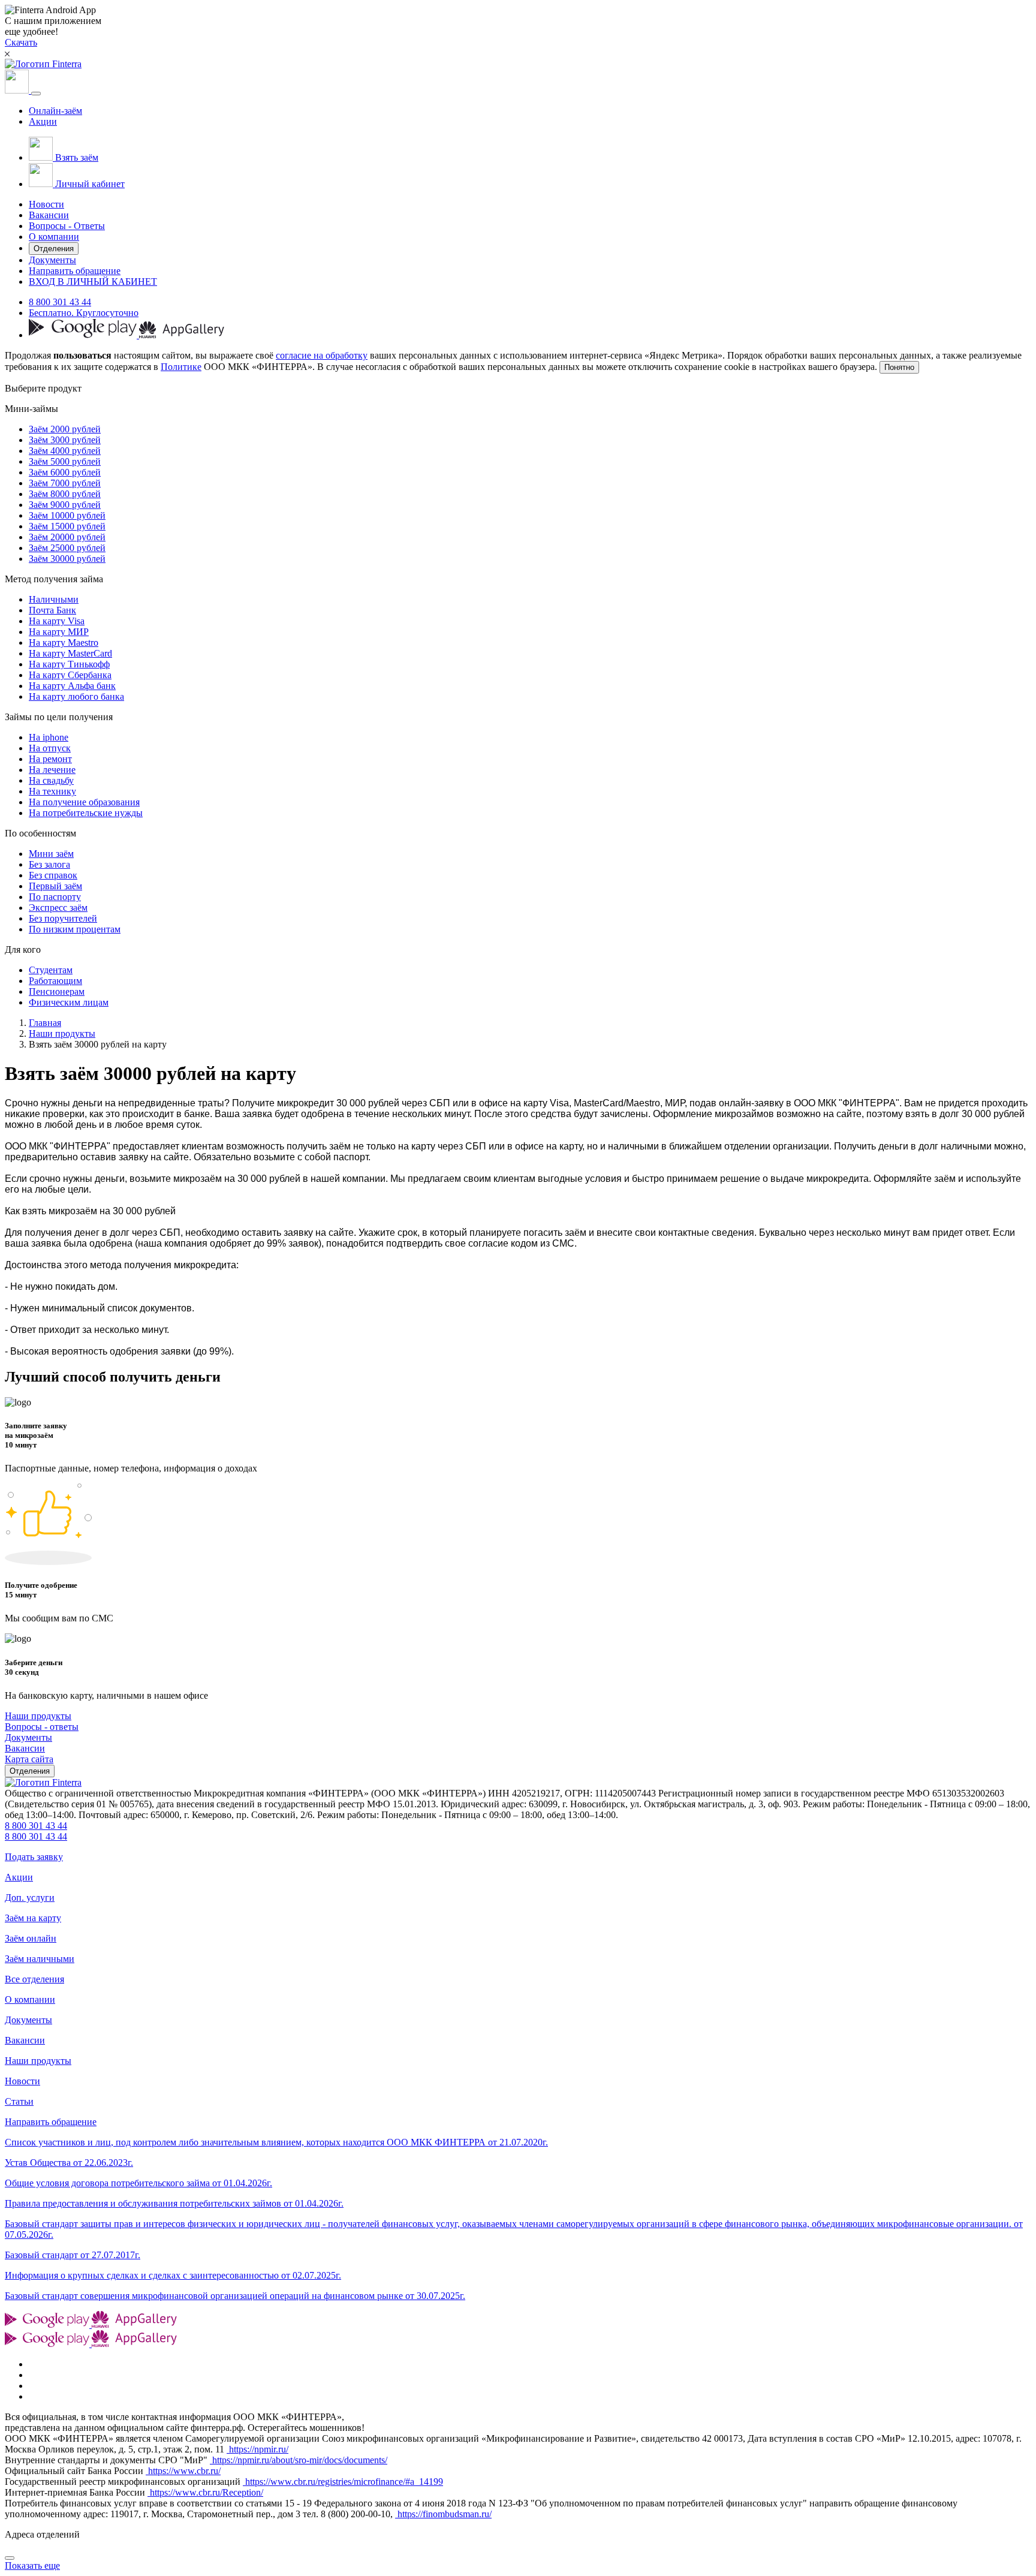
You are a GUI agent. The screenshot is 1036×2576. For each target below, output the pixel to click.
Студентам (51, 970)
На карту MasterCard (70, 653)
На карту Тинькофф (69, 664)
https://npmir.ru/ (258, 2449)
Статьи (19, 2101)
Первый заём (55, 886)
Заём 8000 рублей (65, 494)
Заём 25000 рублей (67, 548)
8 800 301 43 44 (60, 302)
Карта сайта (29, 1759)
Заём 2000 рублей (65, 429)
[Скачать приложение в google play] (84, 335)
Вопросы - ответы (42, 1727)
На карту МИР (59, 632)
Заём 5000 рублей (65, 461)
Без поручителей (63, 918)
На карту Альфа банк (72, 686)
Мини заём (51, 854)
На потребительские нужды (86, 813)
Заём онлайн (31, 1938)
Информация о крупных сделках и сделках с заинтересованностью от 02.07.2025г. (173, 2275)
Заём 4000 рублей (65, 451)
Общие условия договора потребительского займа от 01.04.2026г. (138, 2183)
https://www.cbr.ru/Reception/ (205, 2492)
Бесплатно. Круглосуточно (84, 313)
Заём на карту (33, 1918)
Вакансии (49, 215)
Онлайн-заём (55, 111)
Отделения (54, 249)
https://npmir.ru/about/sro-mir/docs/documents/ (299, 2460)
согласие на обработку (322, 355)
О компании (54, 237)
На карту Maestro (64, 643)
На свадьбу (51, 780)
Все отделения (34, 1979)
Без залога (49, 864)
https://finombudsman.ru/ (443, 2514)
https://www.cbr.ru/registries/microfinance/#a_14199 (343, 2482)
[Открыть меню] (36, 94)
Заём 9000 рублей (65, 505)
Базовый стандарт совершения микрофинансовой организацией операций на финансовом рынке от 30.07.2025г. (235, 2296)
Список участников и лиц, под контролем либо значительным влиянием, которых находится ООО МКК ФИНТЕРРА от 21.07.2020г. (276, 2142)
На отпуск (50, 748)
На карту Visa (57, 621)
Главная (45, 1023)
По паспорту (55, 897)
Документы (52, 260)
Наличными (54, 599)
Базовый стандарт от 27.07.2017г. (73, 2255)
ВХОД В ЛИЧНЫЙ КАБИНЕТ (93, 282)
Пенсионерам (57, 991)
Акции (43, 121)
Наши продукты (62, 1033)
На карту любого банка (76, 696)
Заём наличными (40, 1959)
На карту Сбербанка (70, 675)
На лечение (52, 770)
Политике (181, 367)
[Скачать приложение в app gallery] (182, 335)
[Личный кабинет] (18, 90)
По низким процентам (75, 929)
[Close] (10, 2558)
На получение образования (84, 802)
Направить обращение (75, 271)
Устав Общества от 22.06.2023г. (69, 2163)
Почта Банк (52, 610)
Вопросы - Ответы (67, 226)
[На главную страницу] (43, 1782)
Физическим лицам (69, 1002)
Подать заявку (34, 1857)
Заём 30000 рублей (67, 559)
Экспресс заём (58, 908)
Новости (46, 204)
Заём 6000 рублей (65, 472)
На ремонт (50, 759)
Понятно (899, 367)
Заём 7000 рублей (65, 483)
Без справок (53, 875)
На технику (52, 791)
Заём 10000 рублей (67, 515)
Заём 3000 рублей (65, 440)
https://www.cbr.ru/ (183, 2471)
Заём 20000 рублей (67, 537)
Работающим (55, 981)
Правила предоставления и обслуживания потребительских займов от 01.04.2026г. (174, 2203)
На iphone (49, 737)
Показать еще (32, 2566)
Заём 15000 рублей (67, 526)
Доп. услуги (30, 1898)
